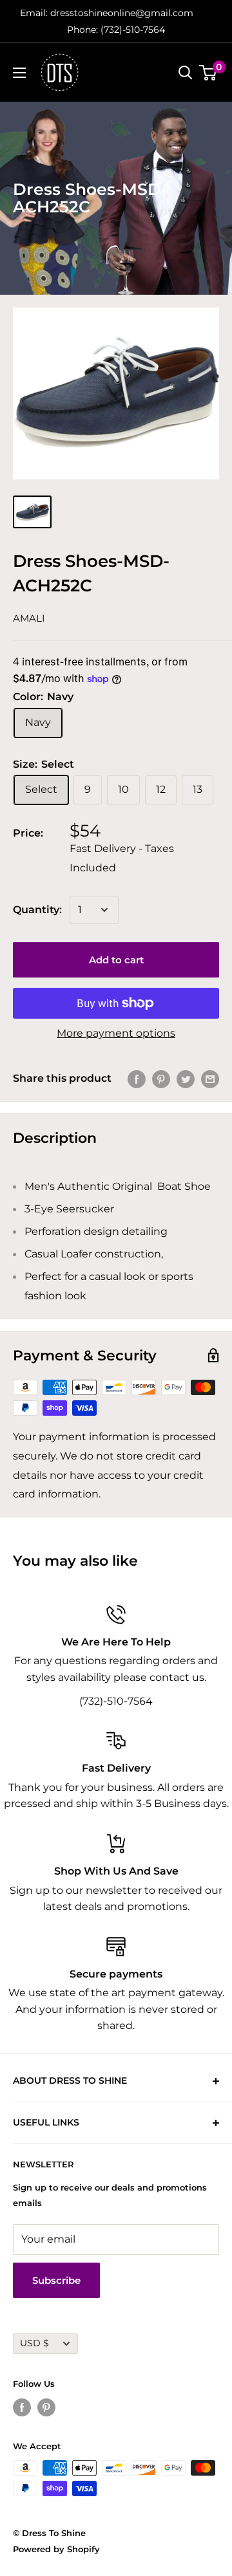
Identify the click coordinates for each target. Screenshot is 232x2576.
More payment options (116, 1033)
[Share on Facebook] (137, 1079)
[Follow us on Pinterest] (46, 2407)
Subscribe (56, 2280)
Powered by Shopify (56, 2549)
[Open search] (186, 73)
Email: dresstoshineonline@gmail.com (107, 13)
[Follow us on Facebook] (22, 2407)
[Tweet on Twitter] (186, 1079)
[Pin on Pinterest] (161, 1079)
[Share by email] (210, 1079)
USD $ (34, 2343)
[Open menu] (19, 73)
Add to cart (116, 960)
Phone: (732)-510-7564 (116, 30)
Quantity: (37, 910)
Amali (29, 618)
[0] (208, 73)
